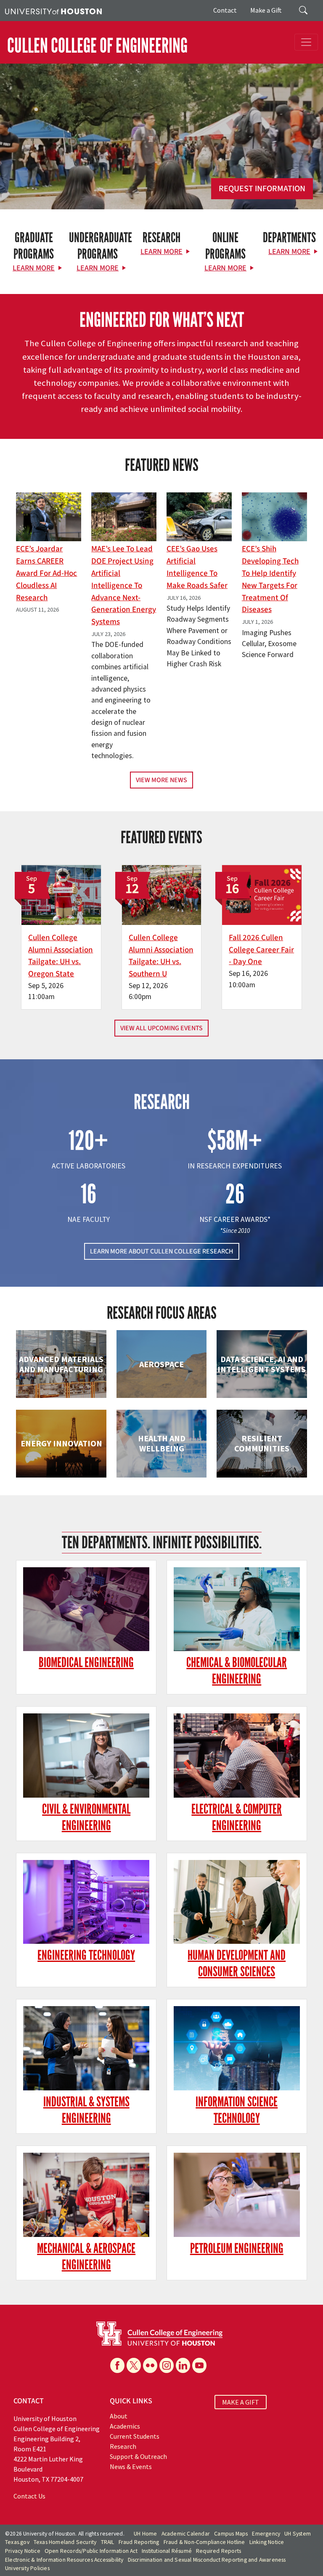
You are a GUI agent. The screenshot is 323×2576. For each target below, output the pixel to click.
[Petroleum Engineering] (237, 2195)
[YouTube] (199, 2365)
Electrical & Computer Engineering (237, 1817)
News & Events (131, 2466)
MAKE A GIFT (241, 2402)
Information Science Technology (237, 2110)
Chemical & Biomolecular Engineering (237, 1671)
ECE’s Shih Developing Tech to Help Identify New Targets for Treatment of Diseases (270, 579)
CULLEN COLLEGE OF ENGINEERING (97, 46)
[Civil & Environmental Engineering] (86, 1756)
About (119, 2416)
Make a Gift (266, 10)
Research (123, 2446)
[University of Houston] (53, 11)
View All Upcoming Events (161, 1028)
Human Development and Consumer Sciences (237, 1964)
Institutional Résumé (167, 2551)
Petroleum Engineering (237, 2249)
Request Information (262, 189)
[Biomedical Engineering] (86, 1609)
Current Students (135, 2436)
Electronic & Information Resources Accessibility (64, 2560)
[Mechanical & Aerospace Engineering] (86, 2195)
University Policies (27, 2568)
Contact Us (29, 2496)
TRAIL (108, 2542)
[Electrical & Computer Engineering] (237, 1756)
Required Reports (218, 2551)
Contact (225, 10)
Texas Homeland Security (65, 2542)
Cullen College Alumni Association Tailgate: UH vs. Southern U (161, 956)
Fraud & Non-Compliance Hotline (204, 2542)
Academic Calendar (186, 2534)
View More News (161, 780)
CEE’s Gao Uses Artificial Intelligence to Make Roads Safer (197, 567)
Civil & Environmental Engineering (86, 1817)
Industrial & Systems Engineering (86, 2110)
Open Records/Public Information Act (91, 2551)
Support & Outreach (138, 2456)
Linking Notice (267, 2542)
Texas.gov (17, 2542)
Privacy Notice (23, 2551)
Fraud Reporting (139, 2542)
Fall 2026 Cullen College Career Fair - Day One (261, 950)
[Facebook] (117, 2365)
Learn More (34, 268)
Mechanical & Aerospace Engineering (86, 2257)
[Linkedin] (183, 2365)
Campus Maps (231, 2534)
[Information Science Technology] (237, 2048)
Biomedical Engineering (86, 1663)
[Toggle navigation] (306, 42)
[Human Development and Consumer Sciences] (237, 1902)
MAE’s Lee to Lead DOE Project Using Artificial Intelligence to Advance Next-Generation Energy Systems (124, 585)
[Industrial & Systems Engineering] (86, 2048)
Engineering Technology (86, 1955)
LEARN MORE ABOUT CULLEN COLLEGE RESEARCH (162, 1251)
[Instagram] (167, 2365)
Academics (125, 2426)
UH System (298, 2534)
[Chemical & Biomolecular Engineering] (237, 1609)
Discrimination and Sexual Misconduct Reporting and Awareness (207, 2560)
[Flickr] (150, 2365)
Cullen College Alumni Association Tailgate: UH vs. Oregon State (61, 956)
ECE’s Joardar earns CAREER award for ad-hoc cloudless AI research (46, 573)
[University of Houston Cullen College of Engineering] (159, 2333)
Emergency (266, 2534)
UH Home (145, 2534)
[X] (134, 2365)
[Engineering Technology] (86, 1902)
